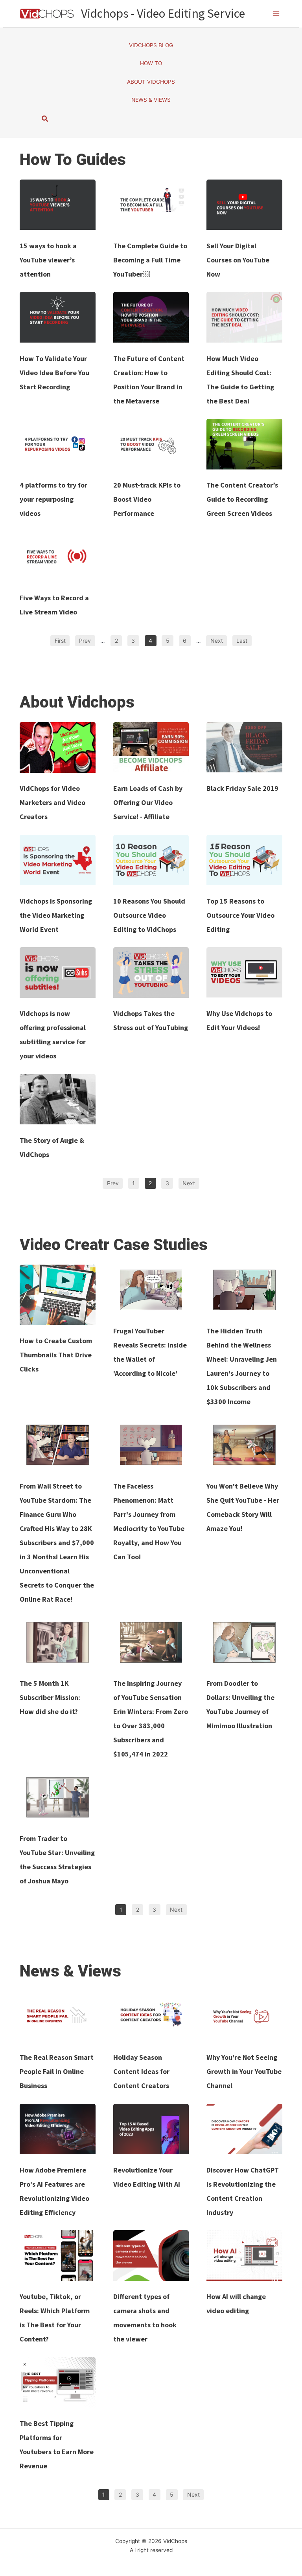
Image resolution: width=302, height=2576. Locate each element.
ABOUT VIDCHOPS (151, 82)
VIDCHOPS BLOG (151, 45)
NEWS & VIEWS (151, 100)
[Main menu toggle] (276, 14)
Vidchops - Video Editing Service (163, 13)
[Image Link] (58, 205)
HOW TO (151, 63)
